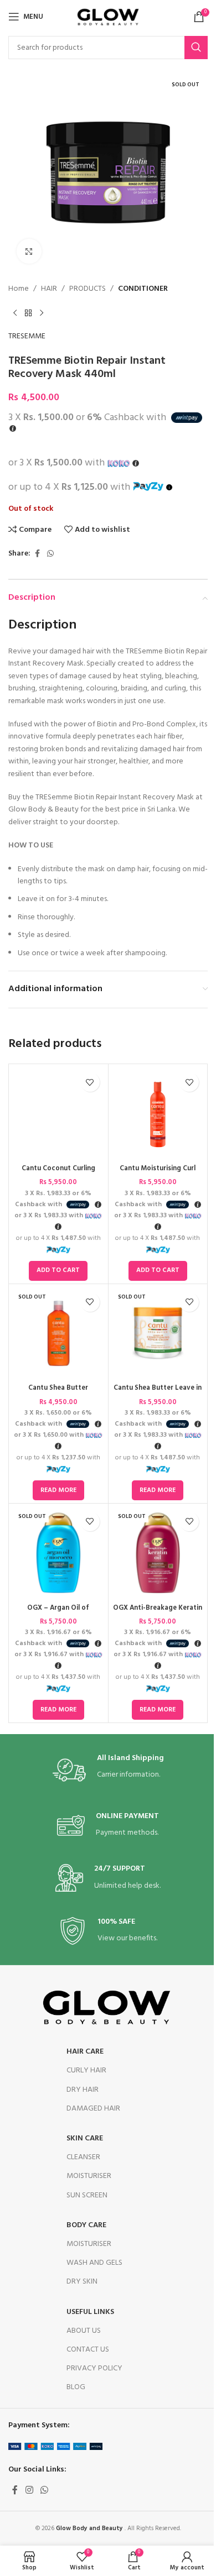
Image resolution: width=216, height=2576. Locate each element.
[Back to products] (28, 313)
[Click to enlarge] (29, 251)
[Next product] (42, 313)
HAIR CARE (85, 2052)
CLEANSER (83, 2157)
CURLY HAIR (86, 2070)
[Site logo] (108, 17)
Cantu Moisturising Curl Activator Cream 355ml (158, 1174)
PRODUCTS (88, 289)
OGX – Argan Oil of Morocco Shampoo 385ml (58, 1613)
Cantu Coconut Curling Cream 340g (58, 1174)
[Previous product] (15, 313)
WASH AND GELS (94, 2263)
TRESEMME (27, 337)
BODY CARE (86, 2225)
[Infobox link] (108, 1770)
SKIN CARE (85, 2138)
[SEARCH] (196, 48)
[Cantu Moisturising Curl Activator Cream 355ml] (158, 1114)
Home (19, 289)
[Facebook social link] (37, 554)
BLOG (76, 2387)
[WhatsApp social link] (50, 554)
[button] (58, 1271)
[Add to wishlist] (90, 1082)
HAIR (49, 289)
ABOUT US (84, 2331)
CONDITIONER (143, 289)
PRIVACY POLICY (94, 2368)
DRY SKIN (82, 2282)
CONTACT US (88, 2350)
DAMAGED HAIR (93, 2109)
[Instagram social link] (29, 2491)
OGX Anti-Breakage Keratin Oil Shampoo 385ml (158, 1613)
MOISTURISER (89, 2176)
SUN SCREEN (87, 2195)
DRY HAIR (83, 2090)
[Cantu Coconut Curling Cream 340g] (58, 1114)
